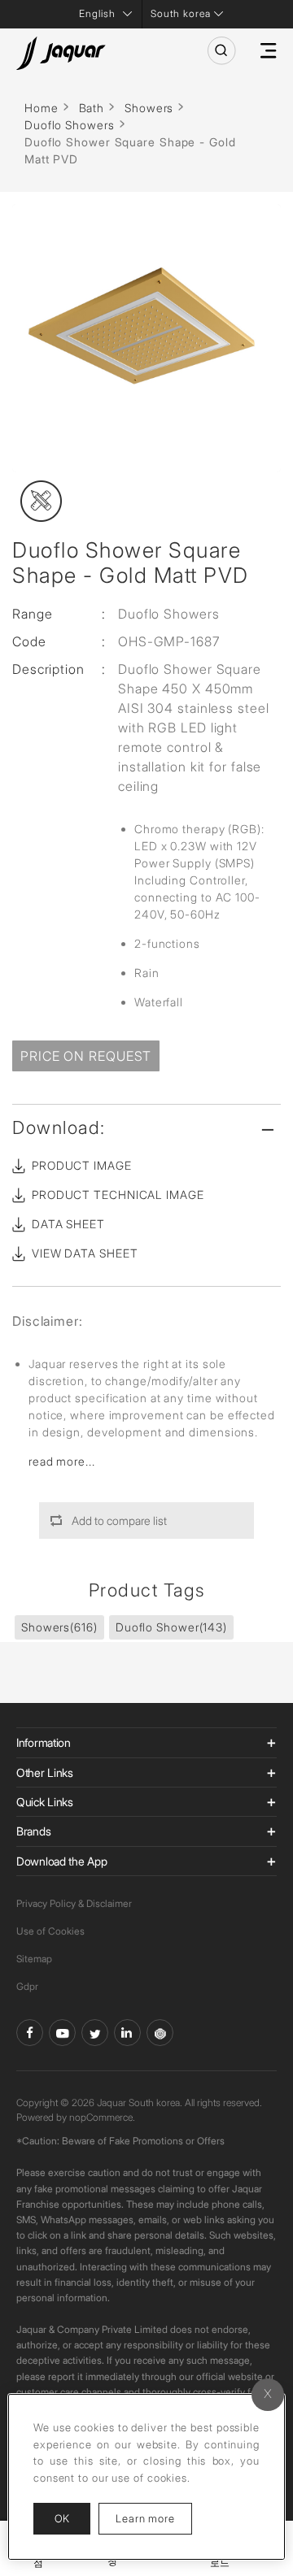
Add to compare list (119, 1520)
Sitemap (34, 1959)
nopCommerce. (102, 2117)
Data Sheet (68, 1224)
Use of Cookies (50, 1931)
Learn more (154, 2518)
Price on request (86, 1056)
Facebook (30, 2033)
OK (62, 2518)
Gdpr (27, 1986)
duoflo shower (171, 1627)
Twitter (95, 2033)
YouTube (62, 2033)
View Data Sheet (85, 1253)
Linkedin (127, 2033)
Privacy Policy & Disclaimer (74, 1903)
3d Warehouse (160, 2033)
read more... (62, 1461)
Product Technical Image (118, 1195)
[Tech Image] (41, 501)
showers (59, 1627)
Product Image (82, 1165)
